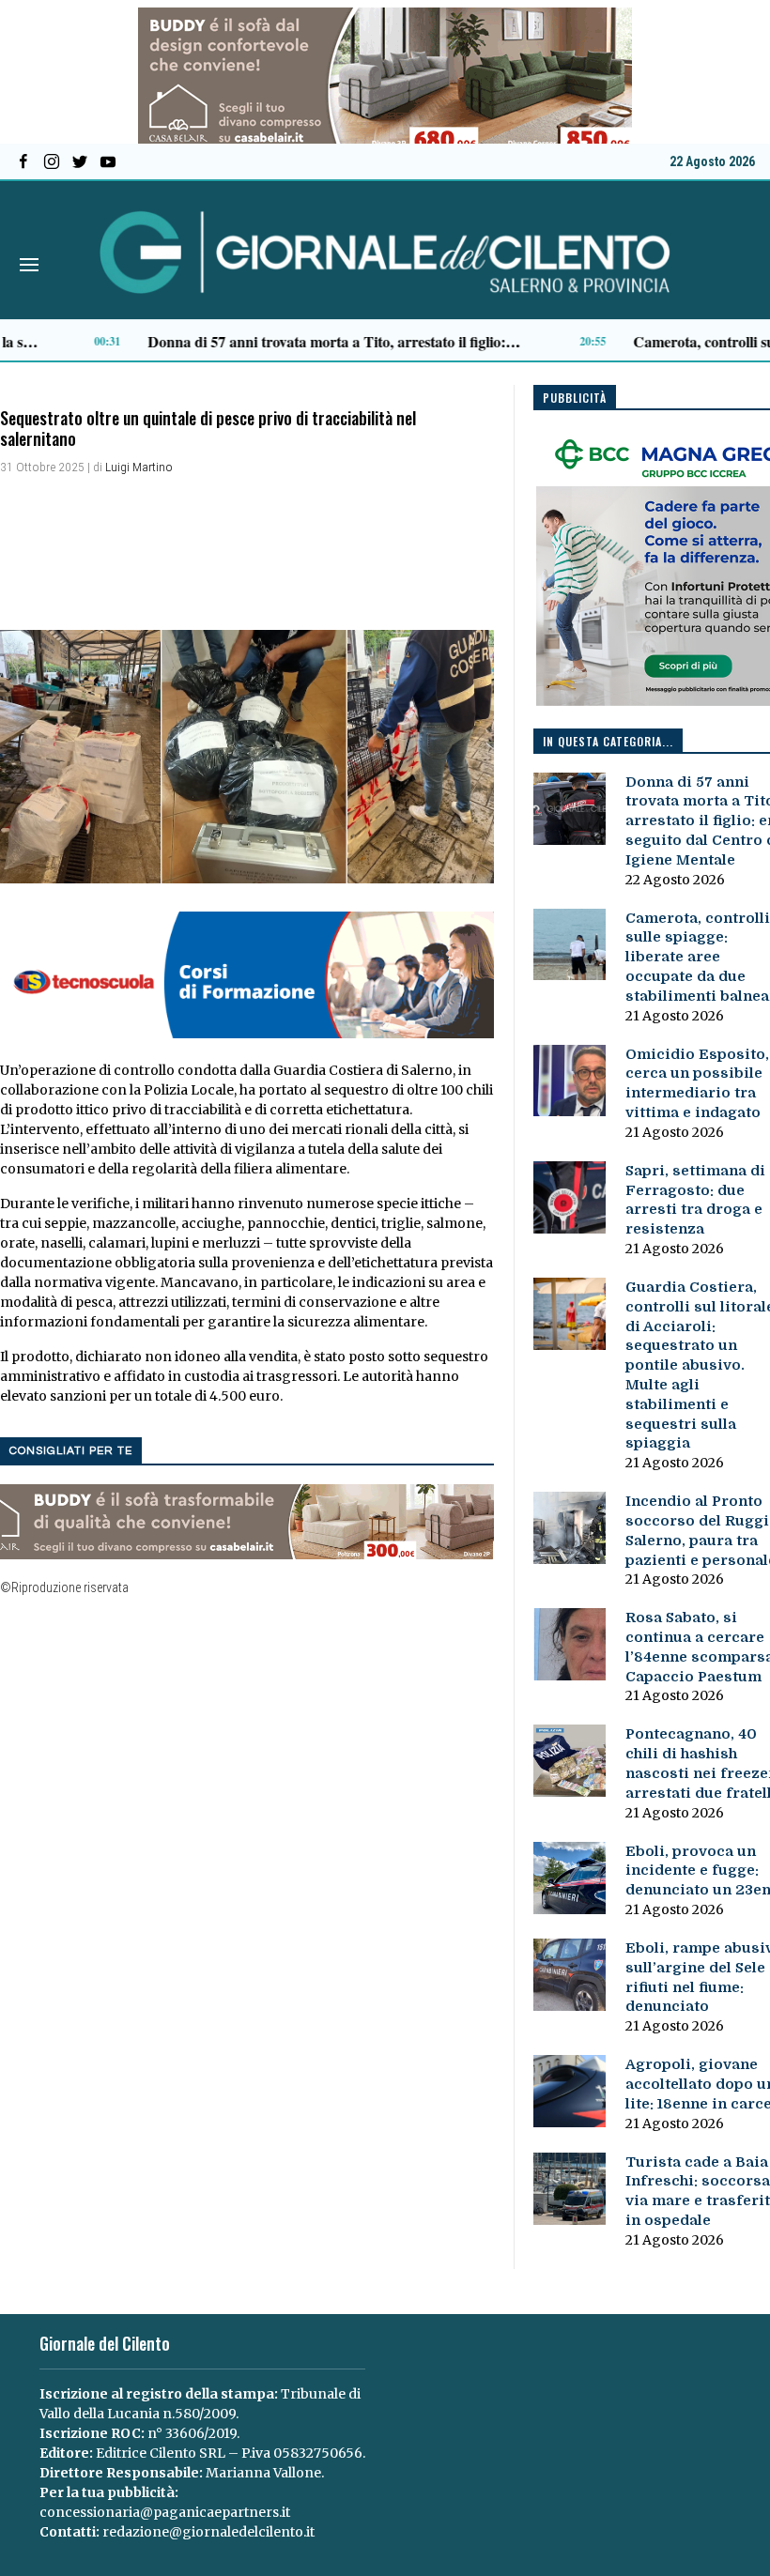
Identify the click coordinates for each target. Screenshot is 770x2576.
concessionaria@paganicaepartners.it (165, 2512)
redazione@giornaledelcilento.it (208, 2532)
